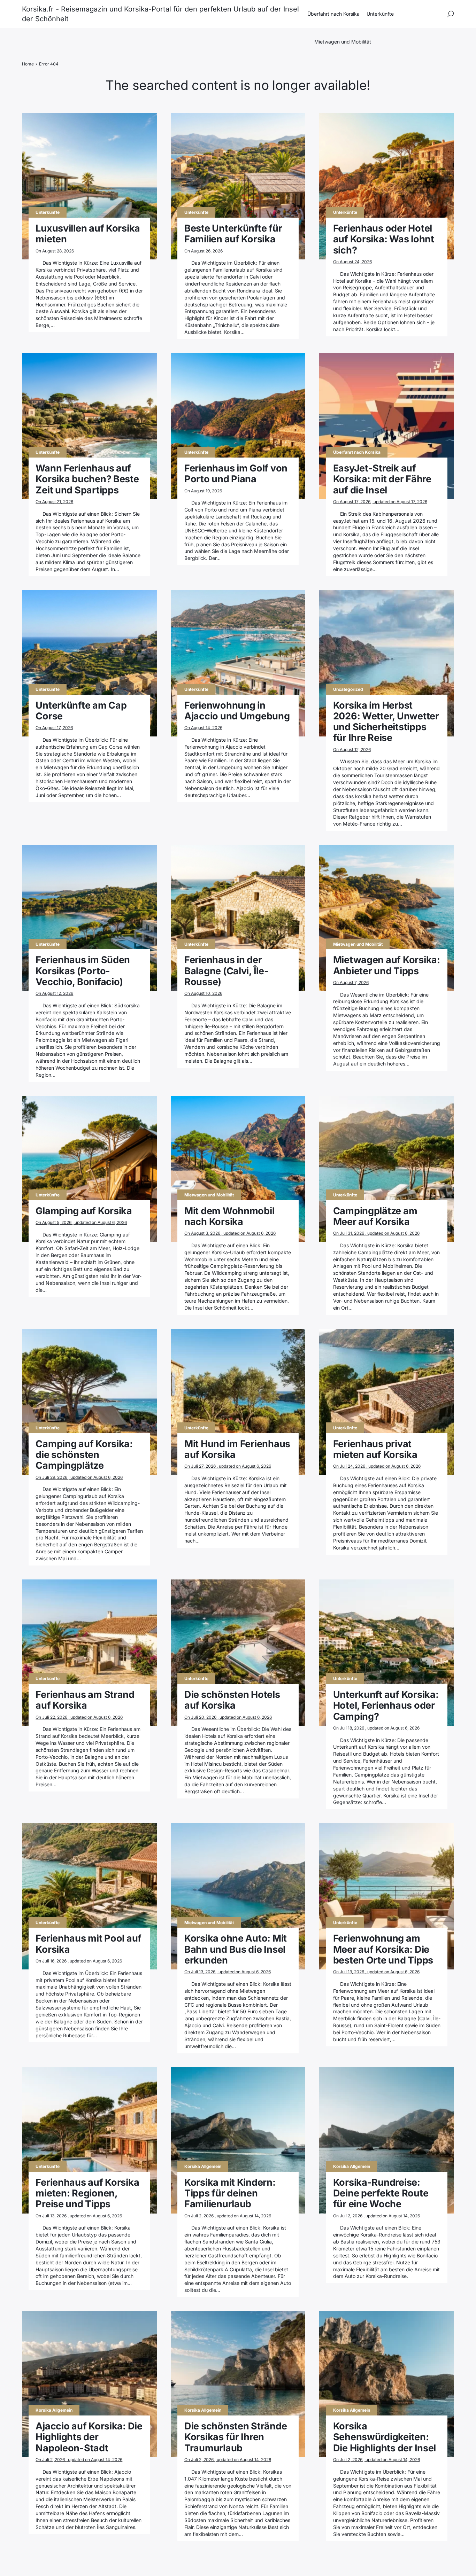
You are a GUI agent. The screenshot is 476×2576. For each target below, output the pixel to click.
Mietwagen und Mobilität (343, 42)
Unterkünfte (380, 14)
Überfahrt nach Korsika (333, 14)
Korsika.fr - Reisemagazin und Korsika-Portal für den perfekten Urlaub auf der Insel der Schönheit (160, 14)
